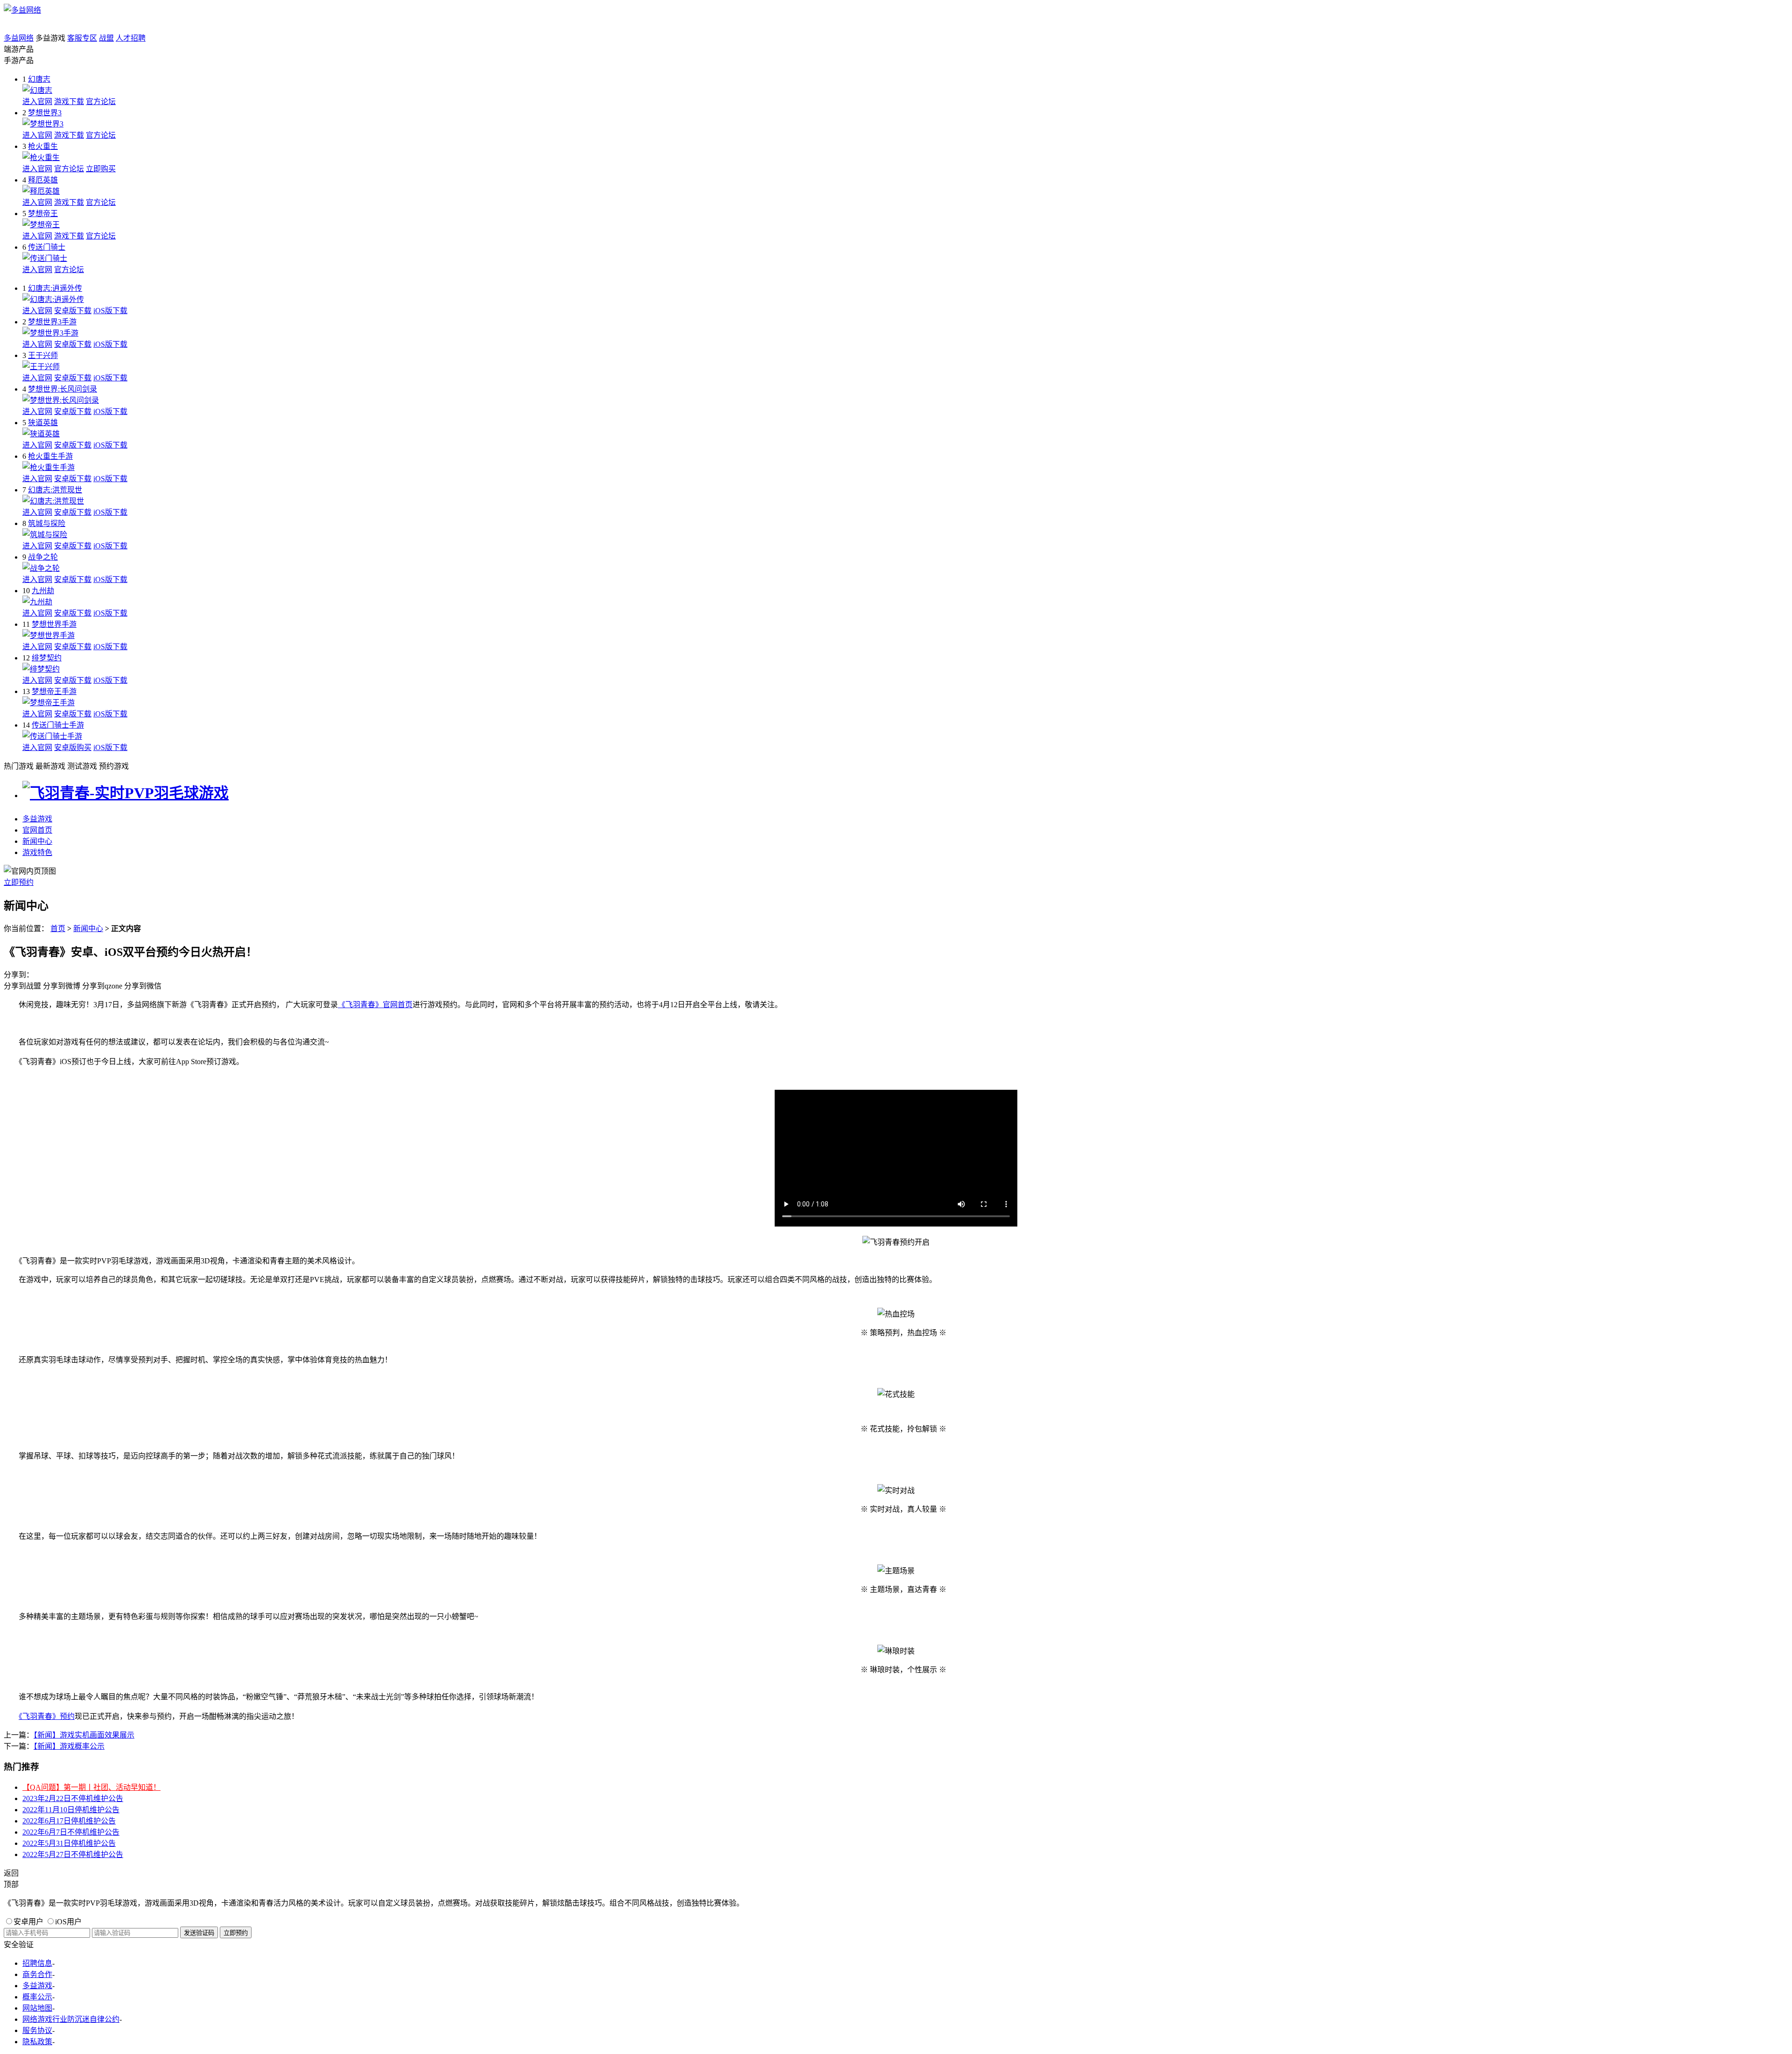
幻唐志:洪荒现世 (55, 490)
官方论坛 (101, 102)
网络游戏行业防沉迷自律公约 (71, 2019)
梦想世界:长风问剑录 (63, 389)
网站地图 (37, 2008)
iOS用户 (68, 1922)
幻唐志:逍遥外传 (55, 288)
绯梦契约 (47, 658)
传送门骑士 (47, 247)
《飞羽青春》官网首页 (375, 1005)
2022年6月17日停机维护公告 (69, 1821)
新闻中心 (37, 841)
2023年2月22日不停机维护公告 (73, 1798)
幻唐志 (39, 79)
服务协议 (37, 2030)
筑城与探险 (47, 523)
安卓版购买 (73, 747)
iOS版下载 (110, 311)
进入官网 (37, 102)
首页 (58, 929)
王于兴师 (43, 355)
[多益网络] (22, 10)
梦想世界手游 (54, 624)
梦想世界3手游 (52, 322)
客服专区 (82, 38)
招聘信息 (37, 1963)
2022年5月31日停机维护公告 (69, 1843)
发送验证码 (199, 1933)
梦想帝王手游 (54, 691)
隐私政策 (37, 2042)
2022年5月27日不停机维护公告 (73, 1854)
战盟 (106, 38)
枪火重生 (43, 146)
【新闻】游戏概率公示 (69, 1746)
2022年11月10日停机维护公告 (71, 1810)
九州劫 (43, 591)
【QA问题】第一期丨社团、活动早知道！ (91, 1787)
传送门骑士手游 (58, 725)
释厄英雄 (43, 180)
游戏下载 (69, 102)
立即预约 (19, 882)
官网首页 (37, 830)
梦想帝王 (43, 214)
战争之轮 (43, 557)
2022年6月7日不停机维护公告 (71, 1832)
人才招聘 (131, 38)
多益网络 (19, 38)
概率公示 (37, 1997)
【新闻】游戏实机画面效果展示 (84, 1735)
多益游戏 (37, 819)
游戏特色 (37, 852)
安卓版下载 (73, 311)
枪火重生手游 (50, 456)
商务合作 (37, 1974)
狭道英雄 (43, 423)
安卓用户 (28, 1922)
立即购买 (101, 169)
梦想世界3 (45, 113)
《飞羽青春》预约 (47, 1716)
